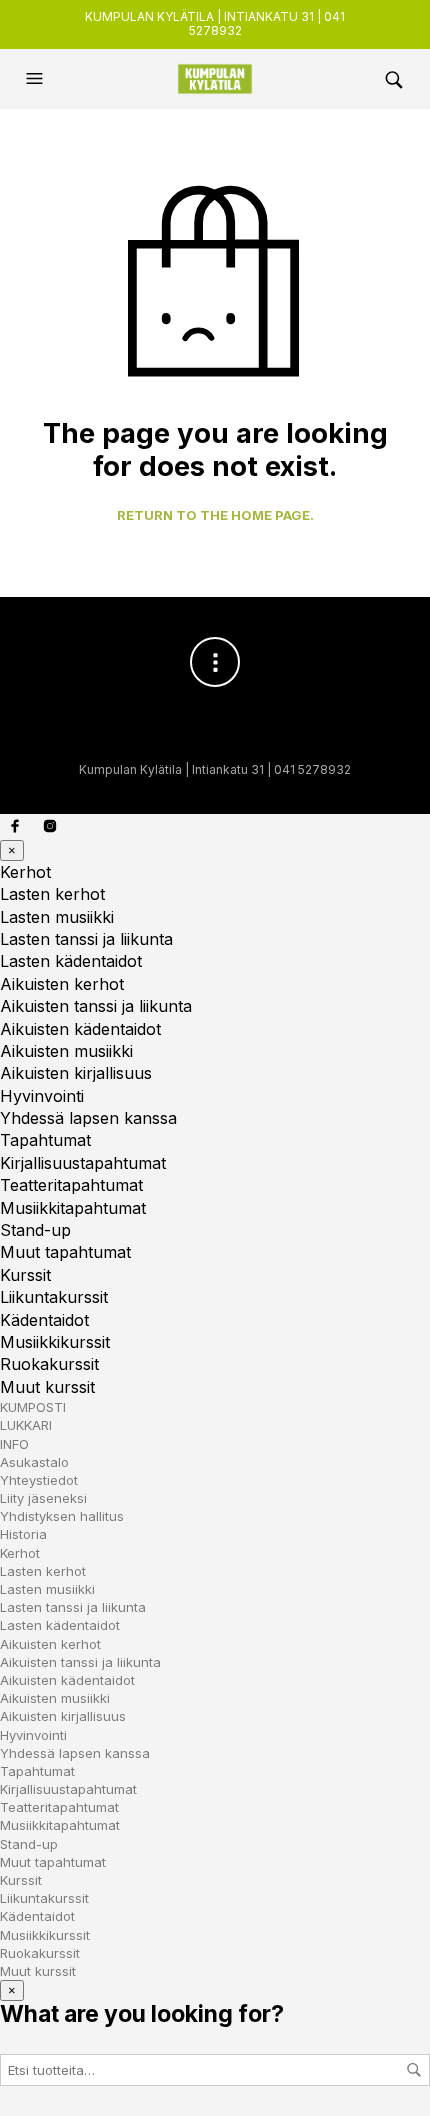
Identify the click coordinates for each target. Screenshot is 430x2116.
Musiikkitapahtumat (73, 1208)
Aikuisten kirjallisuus (76, 1073)
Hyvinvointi (42, 1096)
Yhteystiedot (39, 1480)
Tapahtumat (45, 1140)
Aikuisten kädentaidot (80, 1029)
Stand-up (35, 1230)
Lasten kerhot (52, 894)
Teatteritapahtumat (71, 1185)
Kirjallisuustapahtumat (83, 1163)
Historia (23, 1534)
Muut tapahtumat (65, 1252)
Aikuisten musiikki (66, 1051)
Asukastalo (34, 1462)
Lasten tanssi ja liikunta (86, 939)
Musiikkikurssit (55, 1342)
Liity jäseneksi (43, 1498)
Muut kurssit (47, 1387)
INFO (14, 1444)
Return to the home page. (215, 515)
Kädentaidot (44, 1320)
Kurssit (25, 1275)
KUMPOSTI (33, 1407)
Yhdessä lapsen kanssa (88, 1118)
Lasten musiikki (57, 917)
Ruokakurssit (49, 1364)
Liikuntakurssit (54, 1297)
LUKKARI (26, 1425)
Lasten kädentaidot (71, 961)
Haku (414, 2070)
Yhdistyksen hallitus (62, 1516)
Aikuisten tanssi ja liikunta (96, 1006)
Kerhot (25, 872)
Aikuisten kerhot (62, 984)
